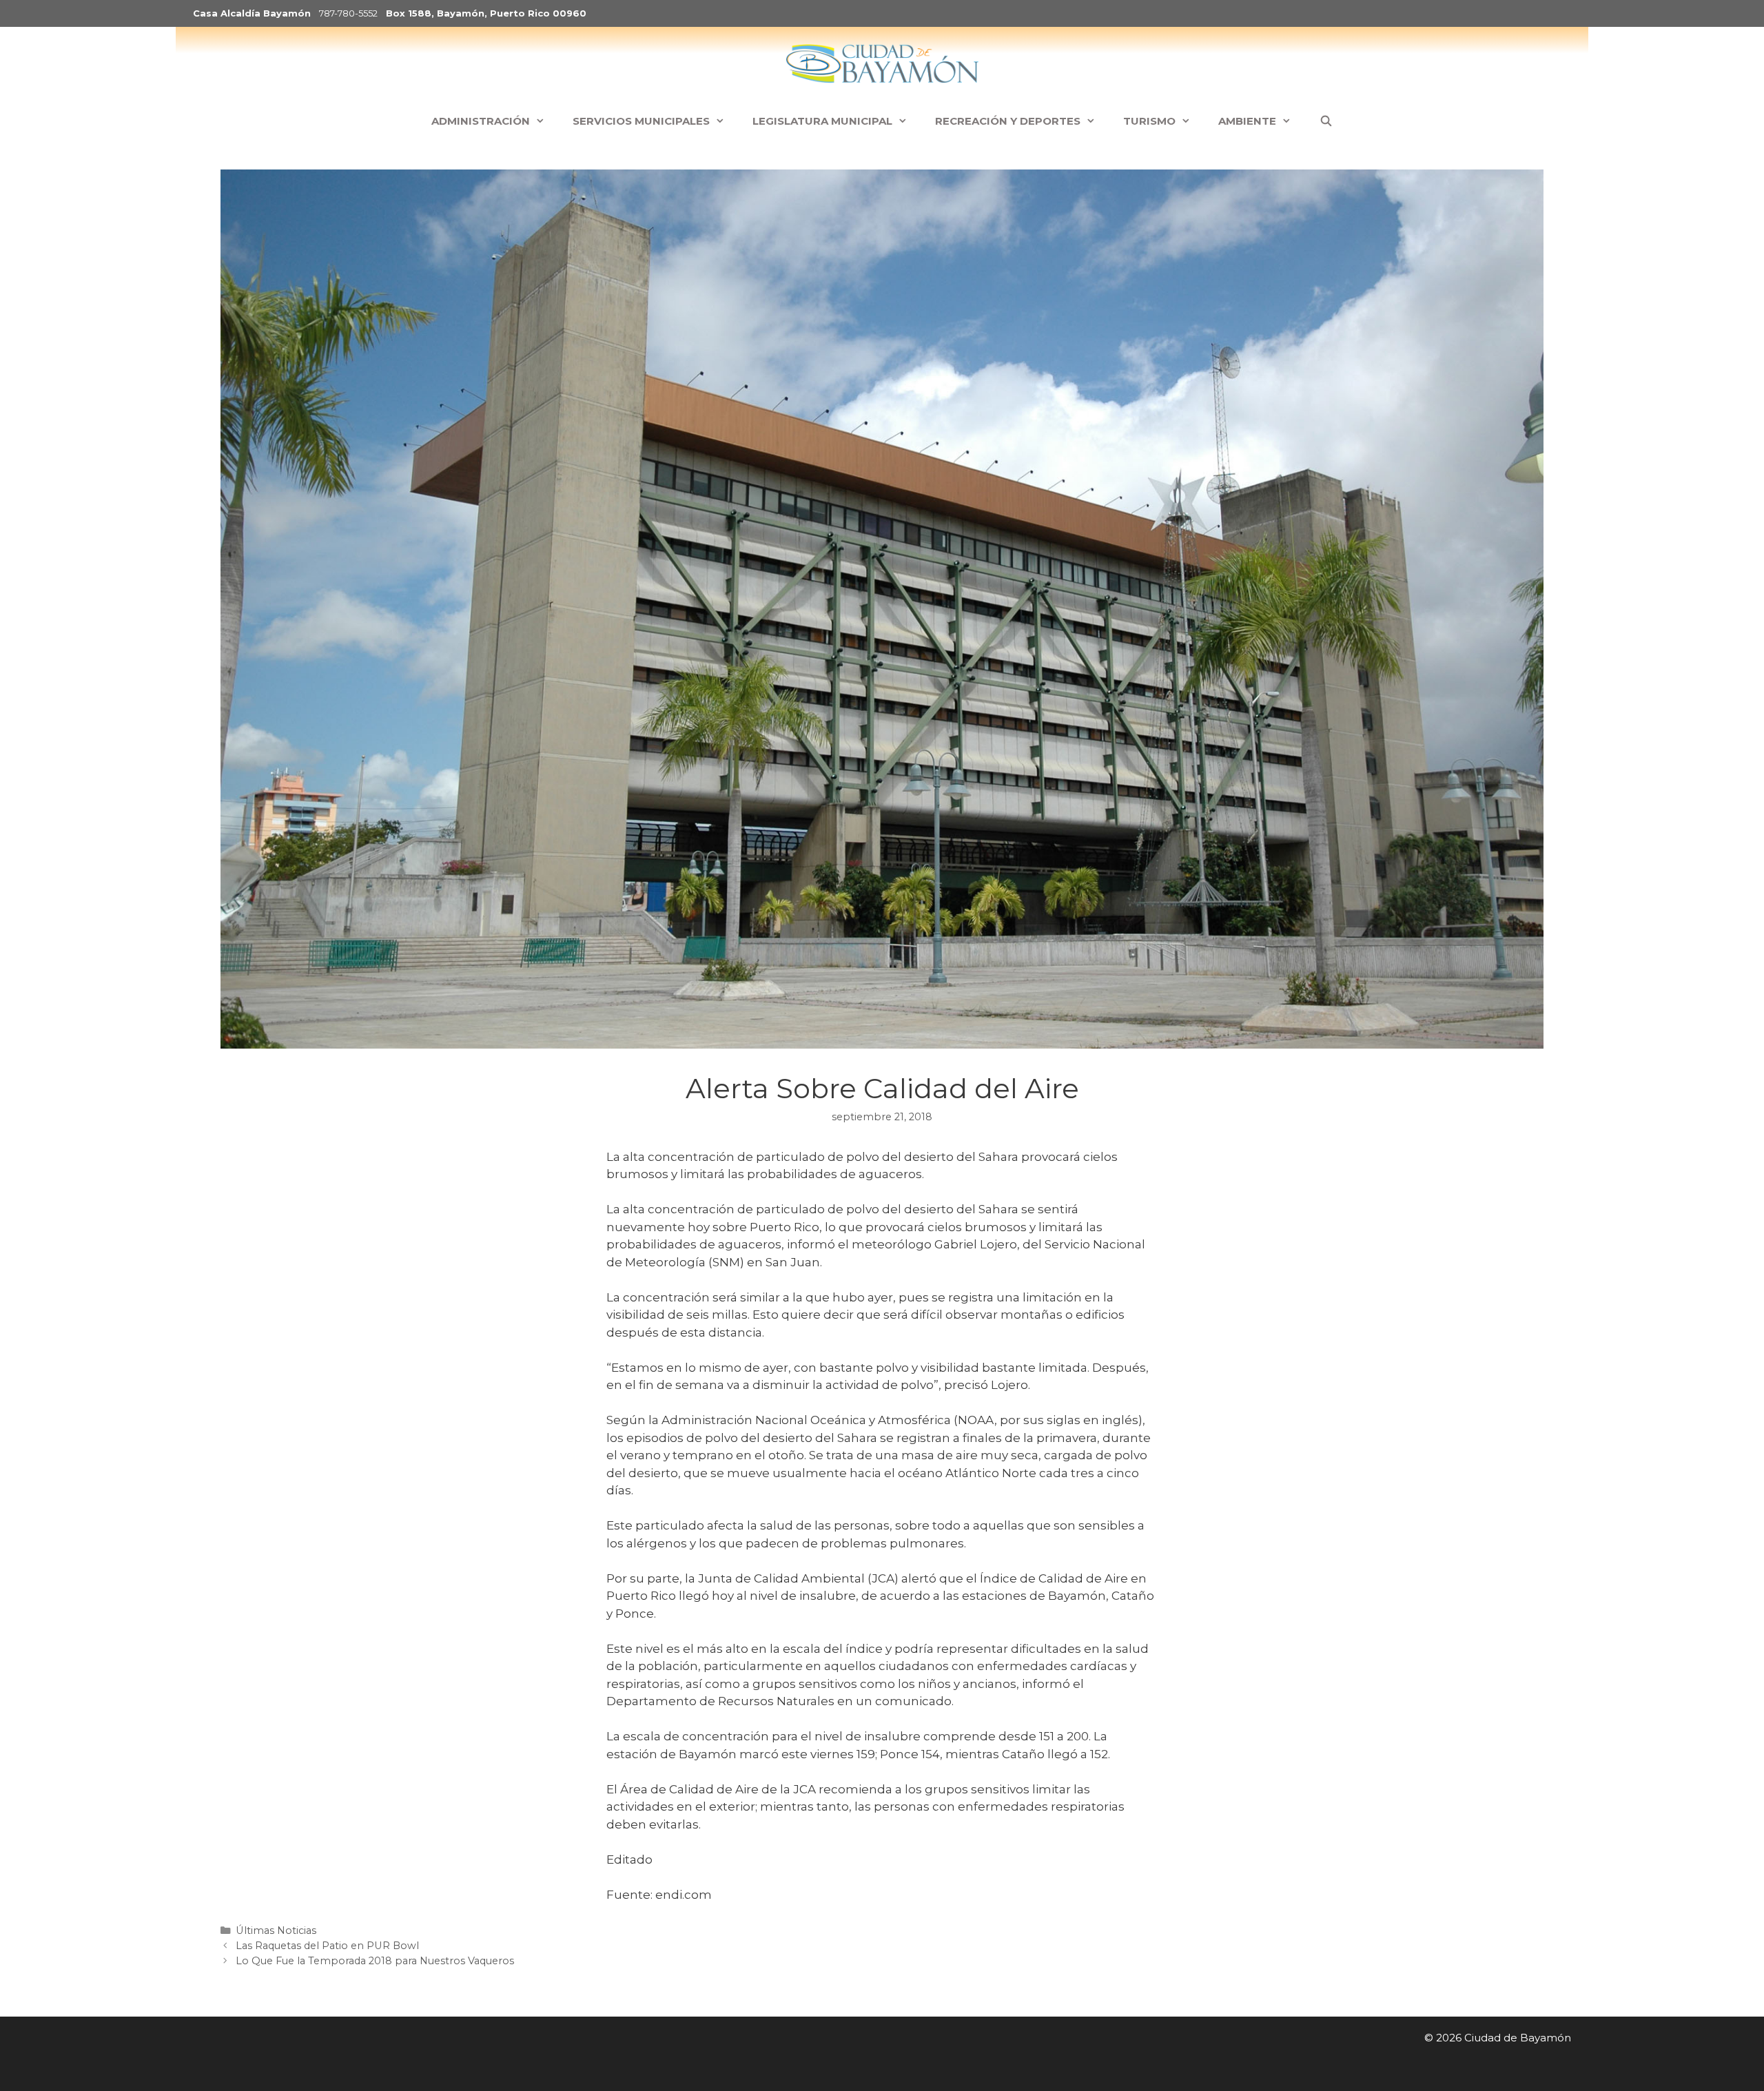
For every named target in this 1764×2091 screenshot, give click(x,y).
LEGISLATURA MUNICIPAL (822, 121)
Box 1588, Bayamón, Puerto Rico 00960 (486, 13)
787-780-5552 (348, 13)
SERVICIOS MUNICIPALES (641, 121)
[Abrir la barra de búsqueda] (1325, 121)
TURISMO (1149, 121)
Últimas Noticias (276, 1930)
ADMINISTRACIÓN (481, 121)
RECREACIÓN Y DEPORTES (1008, 121)
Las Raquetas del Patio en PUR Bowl (327, 1946)
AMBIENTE (1247, 121)
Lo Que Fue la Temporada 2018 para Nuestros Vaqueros (375, 1961)
